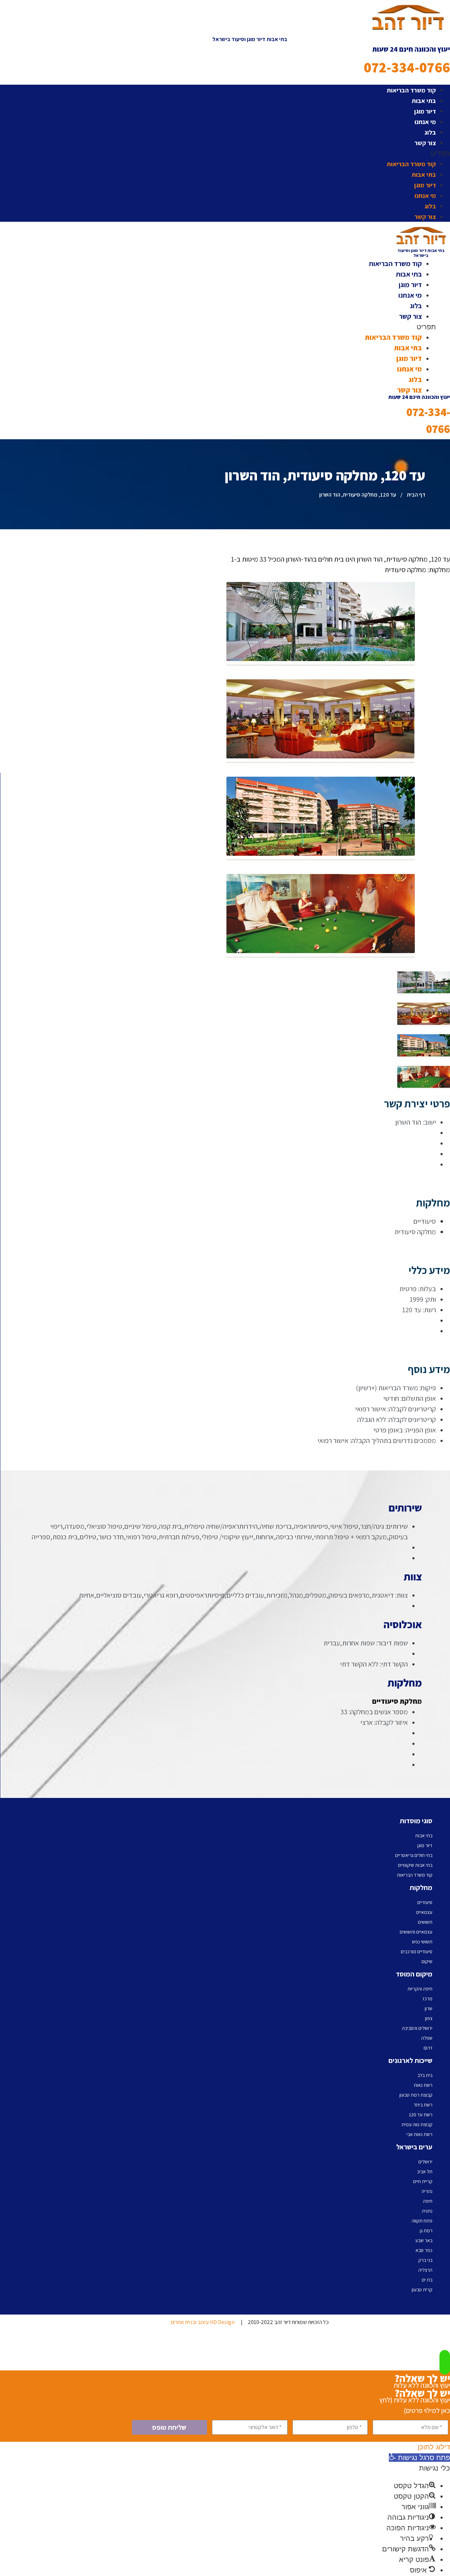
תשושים (425, 1922)
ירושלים (425, 2162)
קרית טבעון (422, 2290)
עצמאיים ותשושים (416, 1932)
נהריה (427, 2191)
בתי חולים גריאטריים (414, 1855)
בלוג (430, 132)
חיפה (428, 2201)
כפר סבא (424, 2250)
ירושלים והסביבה (417, 2028)
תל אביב (425, 2172)
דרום (428, 2048)
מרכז (427, 1999)
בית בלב (425, 2075)
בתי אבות (424, 101)
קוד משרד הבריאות (411, 90)
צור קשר (425, 143)
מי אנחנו (425, 122)
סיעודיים (425, 1902)
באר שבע (424, 2240)
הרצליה (425, 2270)
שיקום (427, 1961)
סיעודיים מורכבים (417, 1952)
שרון (429, 2008)
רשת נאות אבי (419, 2134)
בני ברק (425, 2260)
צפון (429, 2018)
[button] (250, 153)
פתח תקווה (422, 2221)
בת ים (427, 2280)
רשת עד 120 (421, 2115)
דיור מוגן (425, 111)
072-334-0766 (407, 67)
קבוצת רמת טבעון (416, 2095)
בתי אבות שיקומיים (415, 1865)
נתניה (427, 2211)
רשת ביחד (423, 2105)
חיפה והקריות (420, 1989)
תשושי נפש (422, 1942)
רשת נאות (423, 2085)
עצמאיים (424, 1912)
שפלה (427, 2038)
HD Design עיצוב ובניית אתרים (203, 2322)
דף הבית (416, 495)
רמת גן (426, 2231)
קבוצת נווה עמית (417, 2124)
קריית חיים (423, 2181)
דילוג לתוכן (434, 2447)
